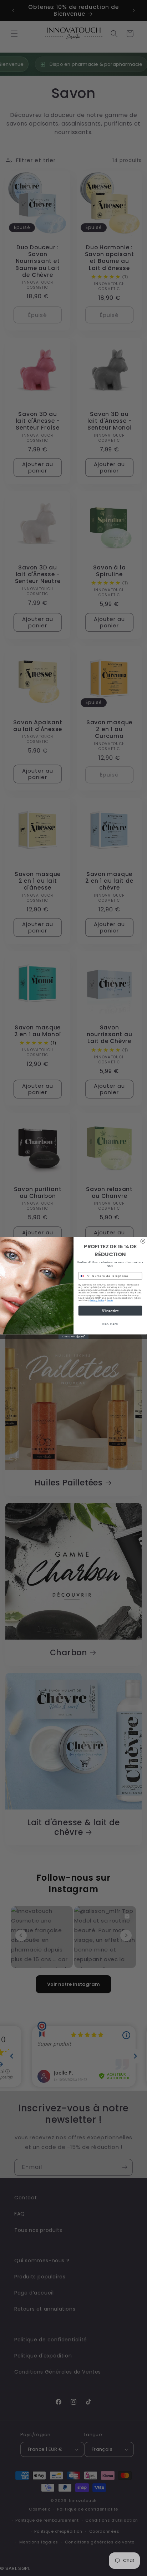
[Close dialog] (143, 1241)
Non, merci (110, 1324)
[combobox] (84, 1276)
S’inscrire (110, 1310)
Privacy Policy (97, 1301)
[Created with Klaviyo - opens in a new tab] (74, 1337)
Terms (110, 1301)
